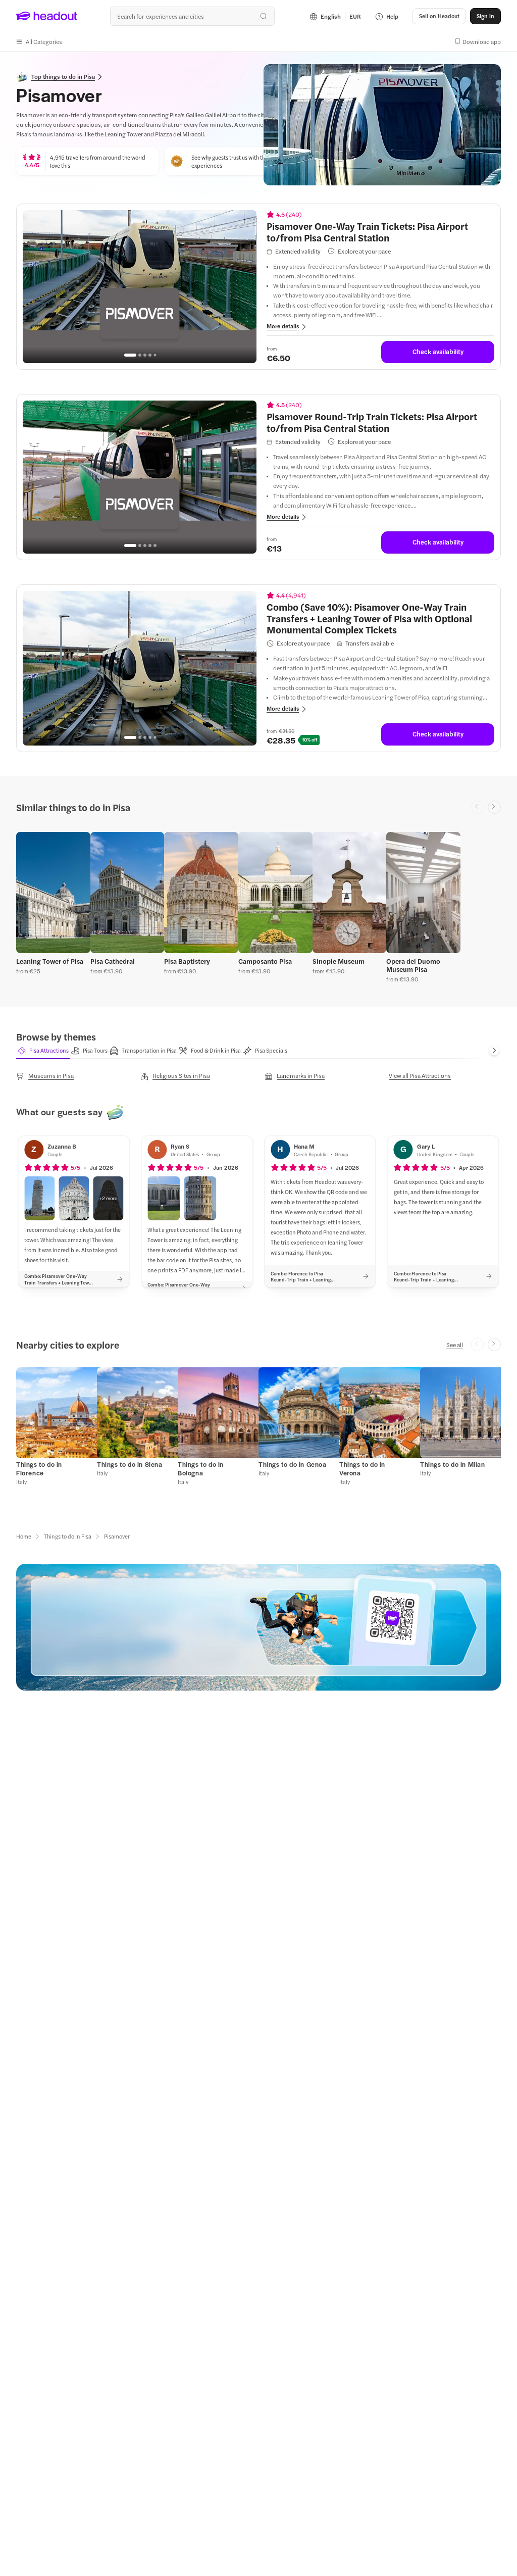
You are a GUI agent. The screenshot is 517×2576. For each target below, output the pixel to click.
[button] (39, 41)
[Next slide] (494, 807)
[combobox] (192, 16)
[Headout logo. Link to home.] (47, 16)
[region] (140, 287)
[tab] (43, 1051)
